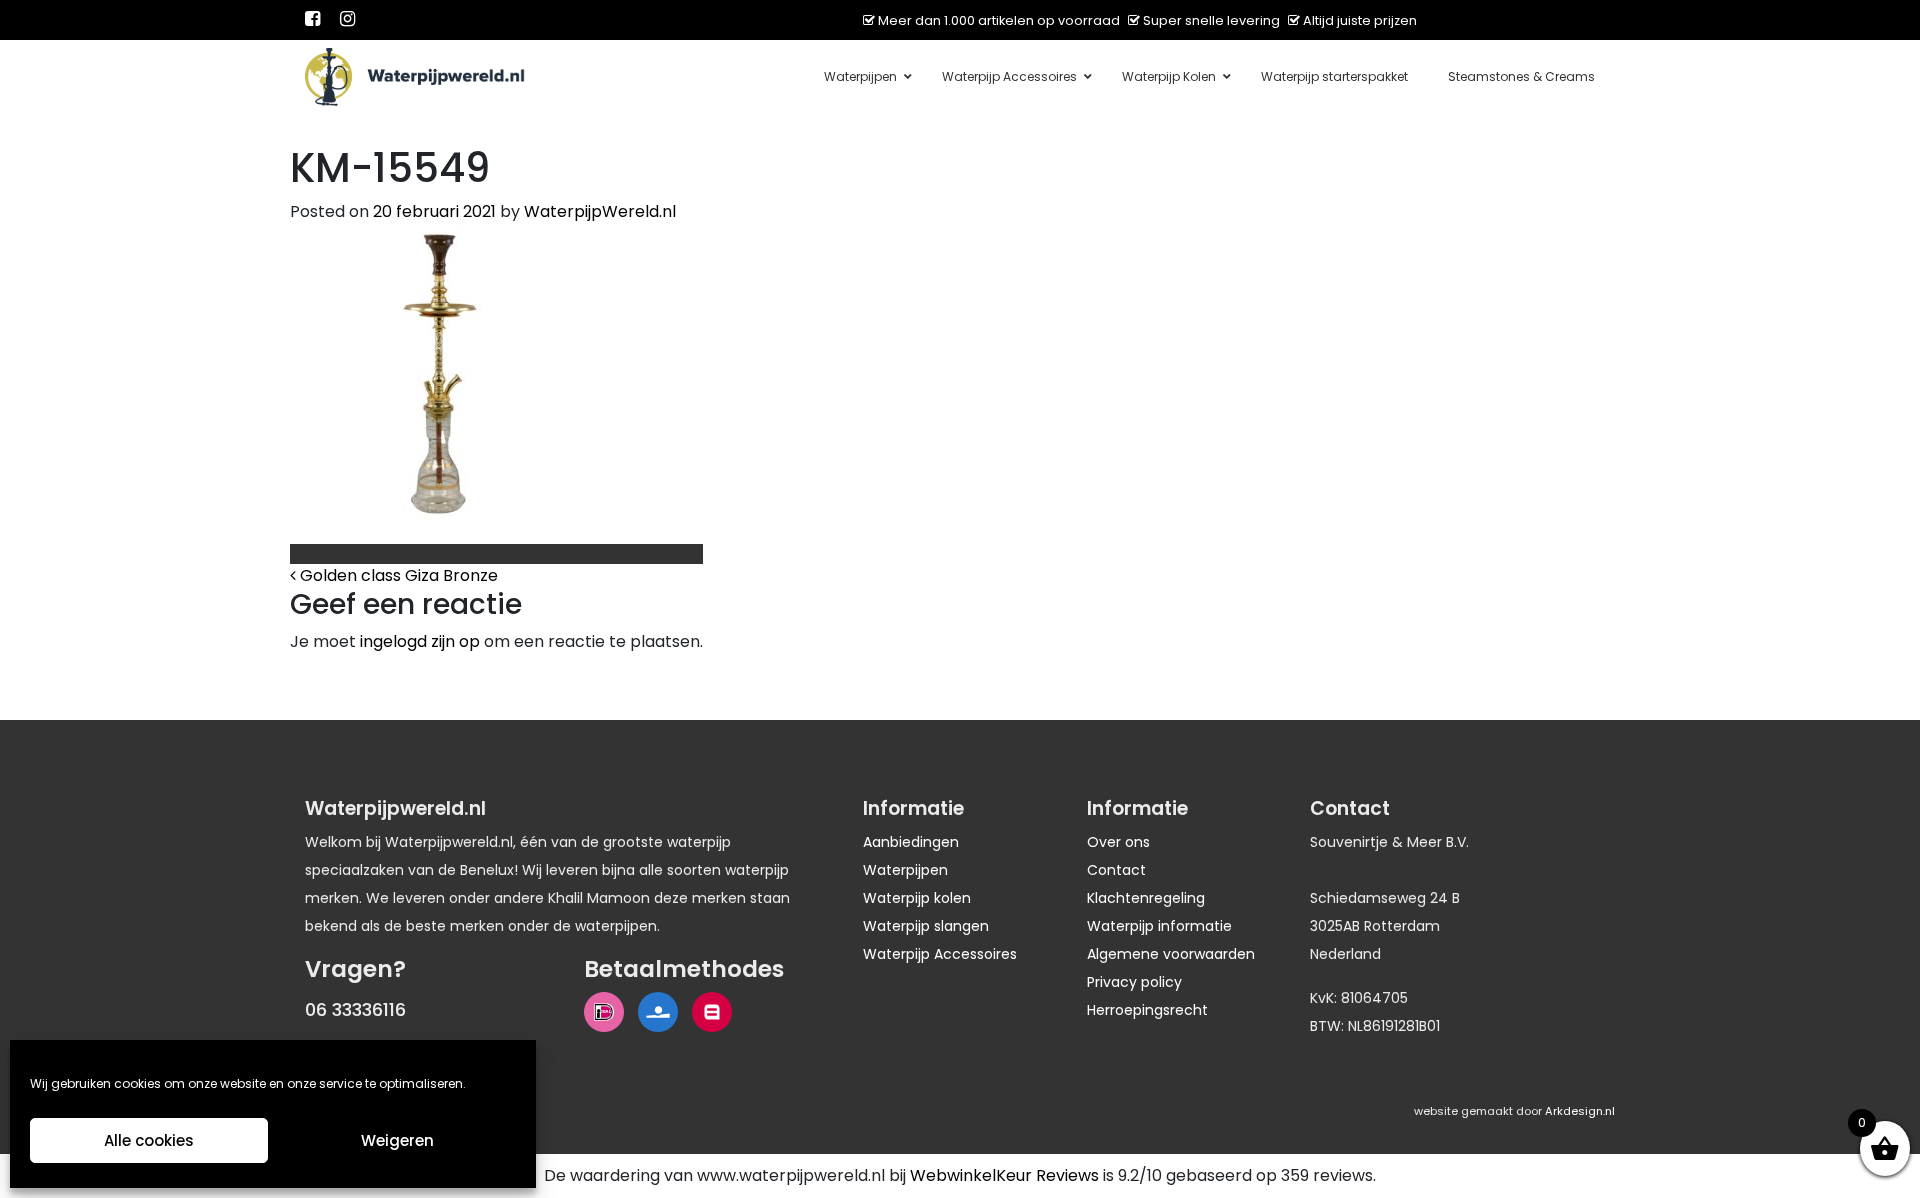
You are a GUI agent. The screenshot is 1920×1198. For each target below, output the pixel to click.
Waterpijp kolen (917, 898)
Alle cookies (149, 1140)
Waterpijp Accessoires (940, 954)
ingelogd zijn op (420, 641)
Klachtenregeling (1146, 898)
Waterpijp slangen (926, 926)
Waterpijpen (905, 870)
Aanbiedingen (911, 842)
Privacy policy (1134, 982)
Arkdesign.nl (1580, 1111)
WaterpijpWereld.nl (600, 211)
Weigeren (397, 1140)
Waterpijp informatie (1159, 926)
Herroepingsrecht (1147, 1010)
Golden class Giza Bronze (397, 575)
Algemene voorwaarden (1171, 954)
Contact (1116, 870)
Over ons (1118, 842)
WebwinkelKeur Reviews (1004, 1175)
